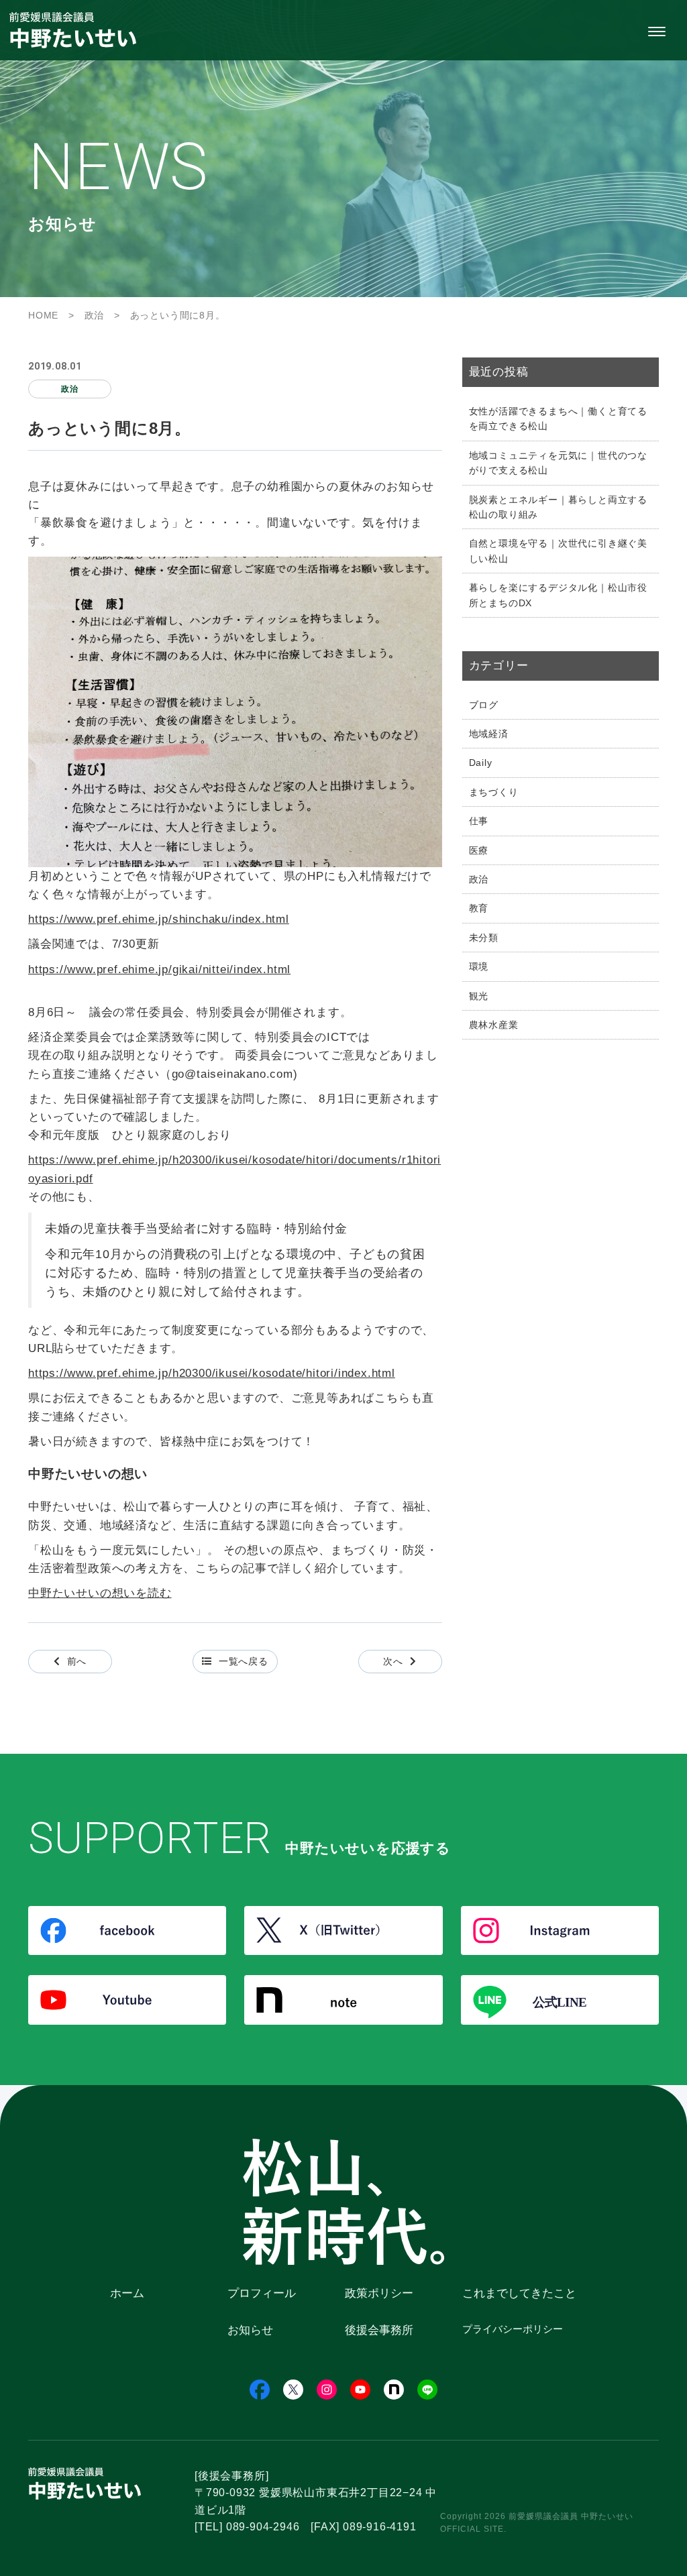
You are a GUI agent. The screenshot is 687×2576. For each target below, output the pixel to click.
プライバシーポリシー (513, 2329)
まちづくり (494, 792)
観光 (479, 996)
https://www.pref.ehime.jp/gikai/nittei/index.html (159, 969)
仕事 (479, 821)
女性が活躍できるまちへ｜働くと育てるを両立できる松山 (558, 418)
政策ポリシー (379, 2293)
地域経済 (489, 734)
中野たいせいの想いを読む (100, 1593)
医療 (479, 850)
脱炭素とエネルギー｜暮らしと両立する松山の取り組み (558, 507)
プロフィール (262, 2293)
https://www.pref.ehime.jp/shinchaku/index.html (159, 919)
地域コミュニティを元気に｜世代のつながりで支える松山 (558, 463)
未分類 (484, 938)
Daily (481, 763)
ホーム (127, 2293)
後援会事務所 (379, 2330)
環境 (479, 966)
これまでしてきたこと (519, 2293)
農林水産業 (494, 1025)
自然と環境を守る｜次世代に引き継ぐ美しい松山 (558, 551)
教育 (479, 908)
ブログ (484, 705)
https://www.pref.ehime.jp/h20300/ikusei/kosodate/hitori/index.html (212, 1373)
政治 (479, 879)
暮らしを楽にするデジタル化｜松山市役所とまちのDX (558, 595)
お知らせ (250, 2330)
